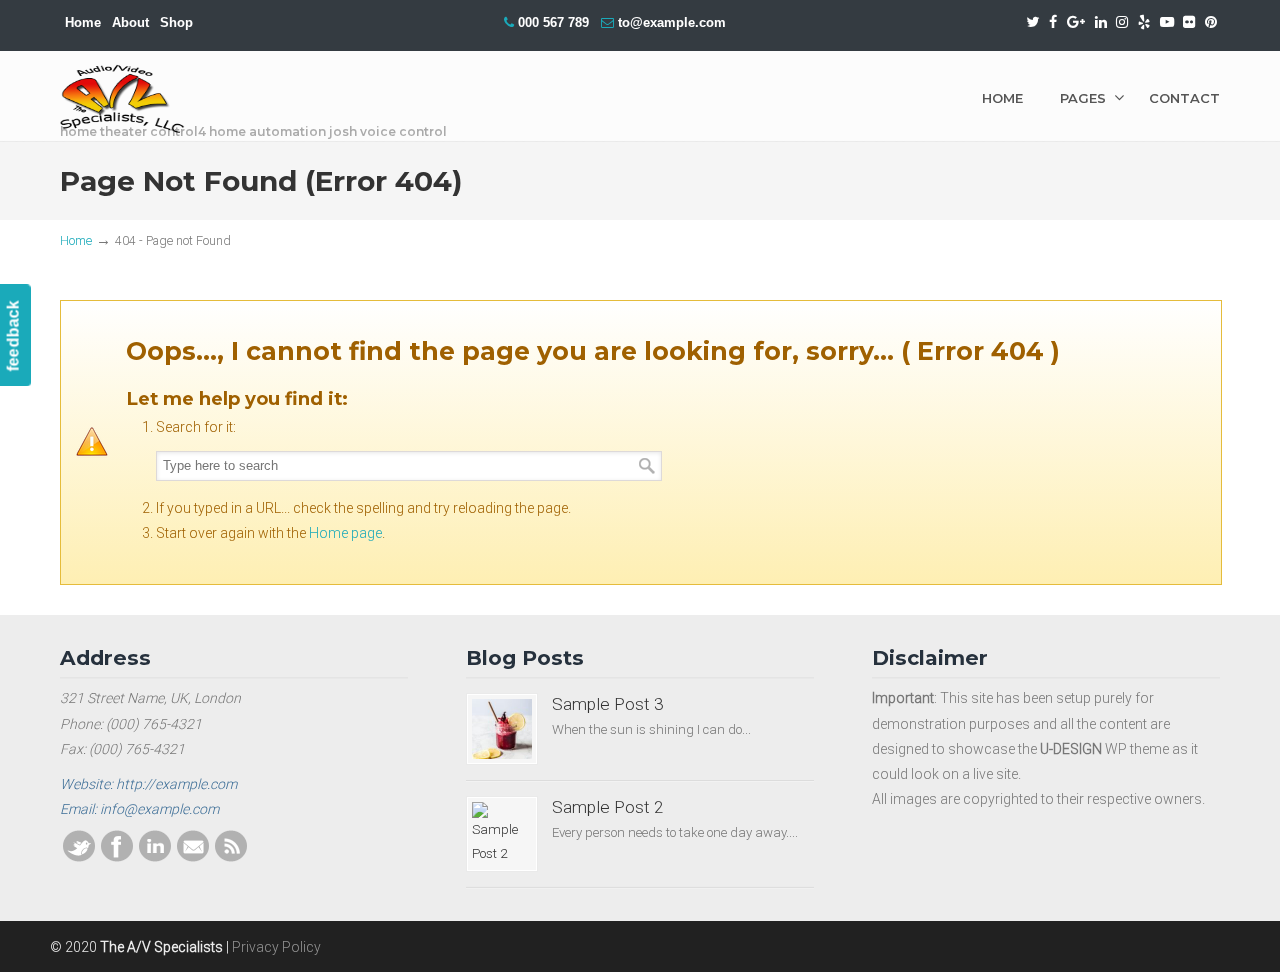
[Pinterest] (1211, 22)
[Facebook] (1053, 22)
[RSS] (231, 857)
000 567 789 (553, 22)
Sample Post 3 (608, 704)
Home (83, 22)
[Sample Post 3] (502, 729)
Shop (176, 22)
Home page (345, 533)
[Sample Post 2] (502, 834)
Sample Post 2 (608, 807)
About (130, 22)
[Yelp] (1144, 22)
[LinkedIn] (1101, 22)
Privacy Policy (276, 947)
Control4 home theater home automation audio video (122, 99)
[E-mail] (193, 857)
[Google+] (1076, 22)
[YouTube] (1167, 22)
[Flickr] (1190, 22)
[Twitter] (1033, 22)
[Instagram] (1122, 22)
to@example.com (672, 22)
